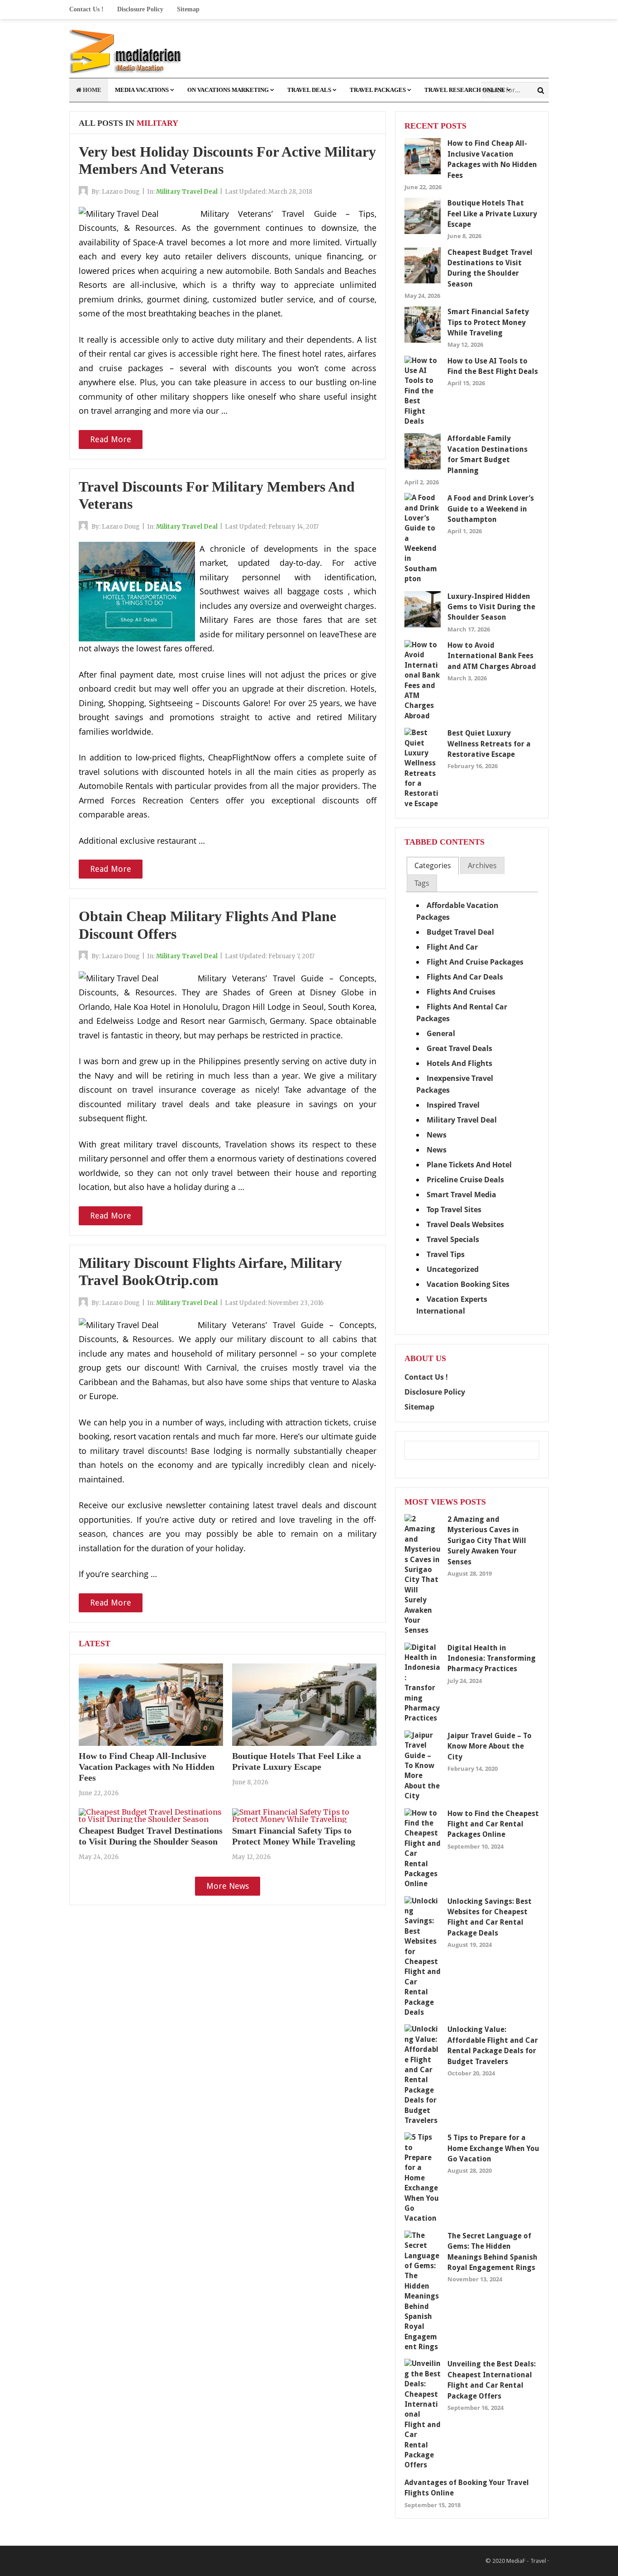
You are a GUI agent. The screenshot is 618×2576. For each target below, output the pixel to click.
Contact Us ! (86, 9)
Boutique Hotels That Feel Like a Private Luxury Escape (492, 214)
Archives (482, 865)
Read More (111, 439)
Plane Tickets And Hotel (469, 1165)
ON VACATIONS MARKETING (228, 90)
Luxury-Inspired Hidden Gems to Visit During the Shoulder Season (491, 607)
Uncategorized (453, 1269)
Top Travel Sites (454, 1209)
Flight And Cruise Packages (475, 962)
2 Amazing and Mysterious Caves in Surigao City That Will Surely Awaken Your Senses (487, 1541)
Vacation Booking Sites (468, 1284)
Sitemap (188, 9)
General (441, 1033)
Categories (433, 865)
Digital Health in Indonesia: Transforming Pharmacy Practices (492, 1658)
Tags (422, 883)
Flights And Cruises (461, 992)
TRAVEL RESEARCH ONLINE (465, 90)
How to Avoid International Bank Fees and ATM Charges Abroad (492, 656)
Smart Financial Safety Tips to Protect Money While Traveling (488, 322)
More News (228, 1886)
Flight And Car (452, 947)
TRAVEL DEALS (309, 90)
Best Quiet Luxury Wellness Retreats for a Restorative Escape (489, 744)
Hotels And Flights (459, 1063)
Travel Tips (446, 1254)
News (437, 1135)
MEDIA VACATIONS (142, 90)
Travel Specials (453, 1239)
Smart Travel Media (461, 1195)
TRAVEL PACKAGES (378, 90)
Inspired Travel (453, 1105)
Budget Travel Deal (460, 932)
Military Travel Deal (187, 192)
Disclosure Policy (140, 9)
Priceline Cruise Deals (465, 1180)
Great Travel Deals (459, 1048)
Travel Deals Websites (465, 1224)
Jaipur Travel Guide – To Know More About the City (490, 1746)
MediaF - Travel (526, 2561)
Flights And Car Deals (465, 977)
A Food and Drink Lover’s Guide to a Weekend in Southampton (491, 509)
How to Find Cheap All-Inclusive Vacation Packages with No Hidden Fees (147, 1767)
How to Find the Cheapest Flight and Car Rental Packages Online (493, 1824)
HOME (91, 90)
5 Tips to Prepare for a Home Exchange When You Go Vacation (493, 2148)
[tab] (433, 866)
